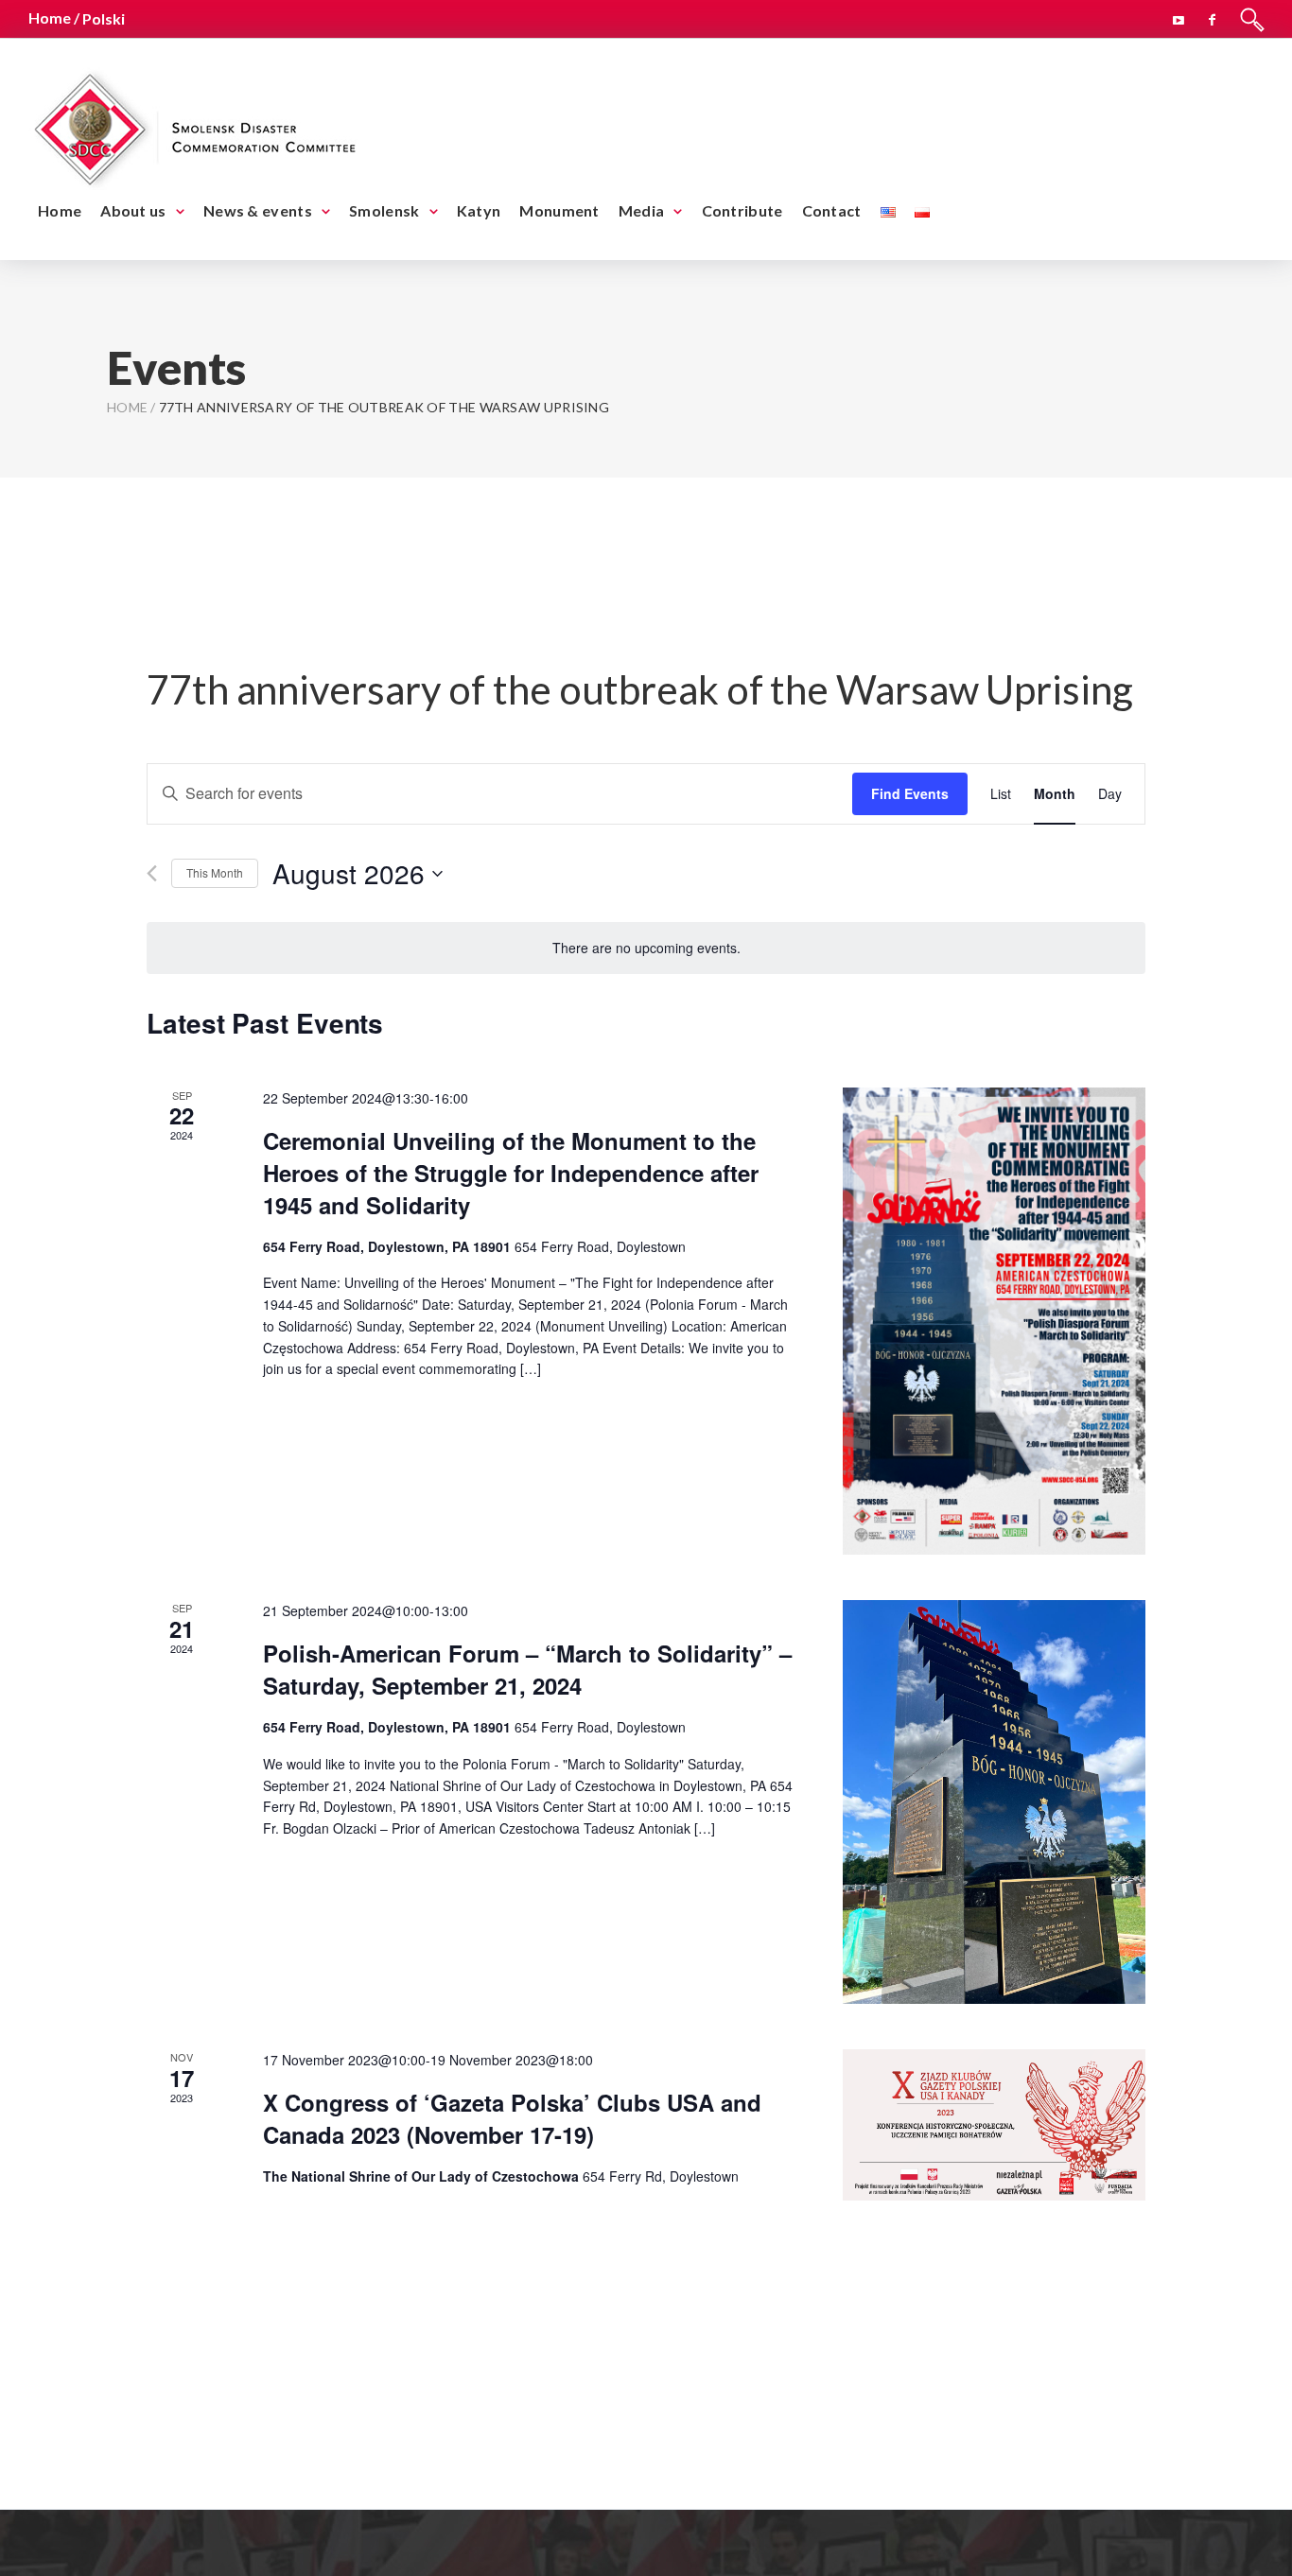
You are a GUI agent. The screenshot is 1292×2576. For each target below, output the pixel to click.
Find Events (910, 793)
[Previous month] (152, 873)
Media (642, 210)
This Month (215, 872)
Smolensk (384, 210)
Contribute (742, 210)
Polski (104, 18)
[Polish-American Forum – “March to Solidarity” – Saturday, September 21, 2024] (994, 1802)
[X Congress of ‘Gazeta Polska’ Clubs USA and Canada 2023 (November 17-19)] (994, 2125)
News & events (258, 210)
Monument (559, 210)
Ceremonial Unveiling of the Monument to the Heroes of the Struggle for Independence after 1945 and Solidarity (511, 1173)
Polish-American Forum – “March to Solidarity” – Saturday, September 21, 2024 (527, 1669)
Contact (832, 210)
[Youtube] (1179, 17)
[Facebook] (1213, 17)
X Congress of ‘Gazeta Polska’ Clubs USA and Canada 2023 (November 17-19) (512, 2118)
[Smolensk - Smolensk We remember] (194, 126)
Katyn (479, 210)
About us (133, 210)
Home (60, 210)
